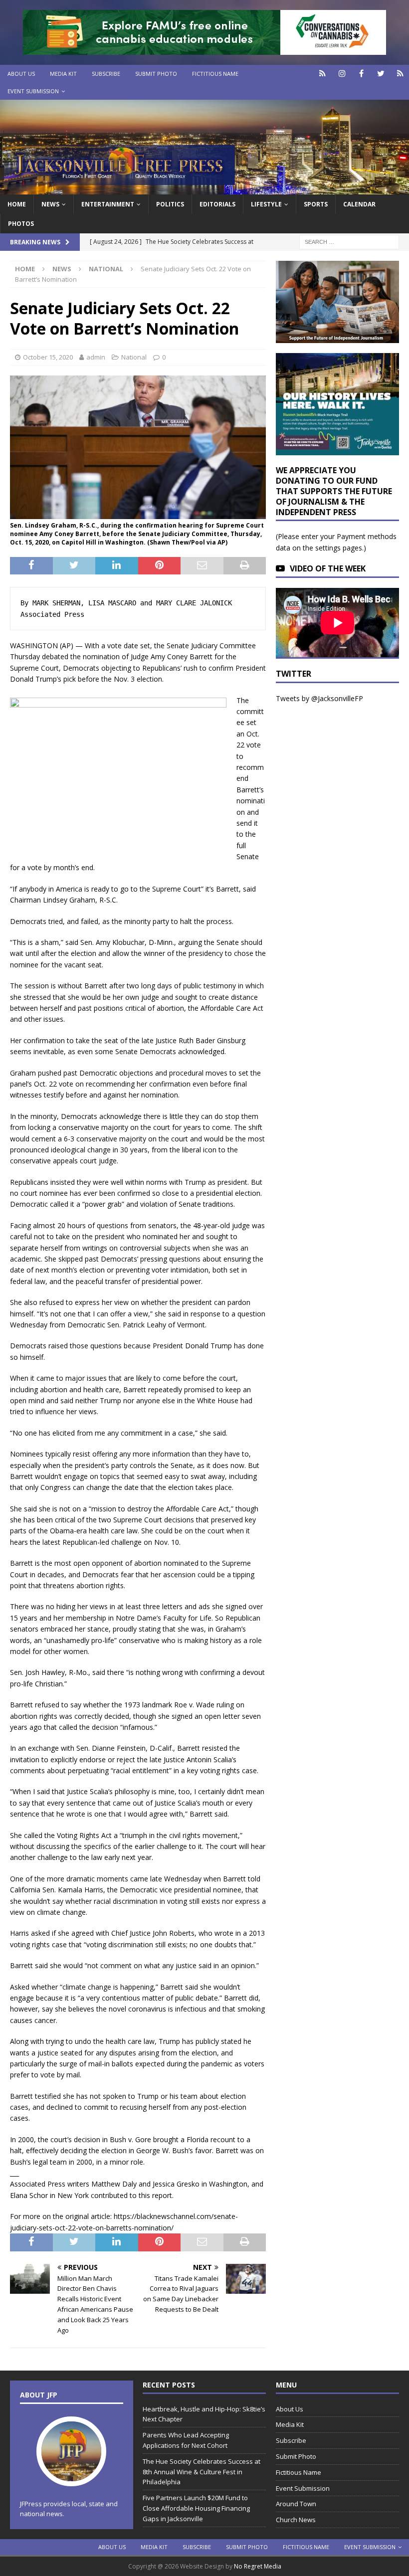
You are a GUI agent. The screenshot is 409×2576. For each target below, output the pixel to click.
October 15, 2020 (48, 357)
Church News (296, 2520)
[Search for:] (349, 241)
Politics (170, 204)
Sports (316, 204)
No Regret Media (258, 2566)
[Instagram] (342, 74)
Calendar (359, 204)
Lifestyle (266, 204)
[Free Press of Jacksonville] (204, 188)
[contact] (322, 74)
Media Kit (63, 74)
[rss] (400, 74)
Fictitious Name (215, 74)
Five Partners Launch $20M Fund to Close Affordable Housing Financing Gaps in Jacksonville (196, 2508)
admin (96, 357)
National (134, 357)
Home (17, 204)
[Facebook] (361, 74)
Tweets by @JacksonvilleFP (319, 698)
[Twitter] (381, 74)
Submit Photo (156, 74)
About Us (21, 74)
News (50, 204)
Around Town (296, 2504)
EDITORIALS (217, 204)
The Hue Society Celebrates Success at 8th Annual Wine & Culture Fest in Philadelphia (202, 2472)
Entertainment (108, 204)
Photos (21, 224)
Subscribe (106, 74)
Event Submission (33, 91)
